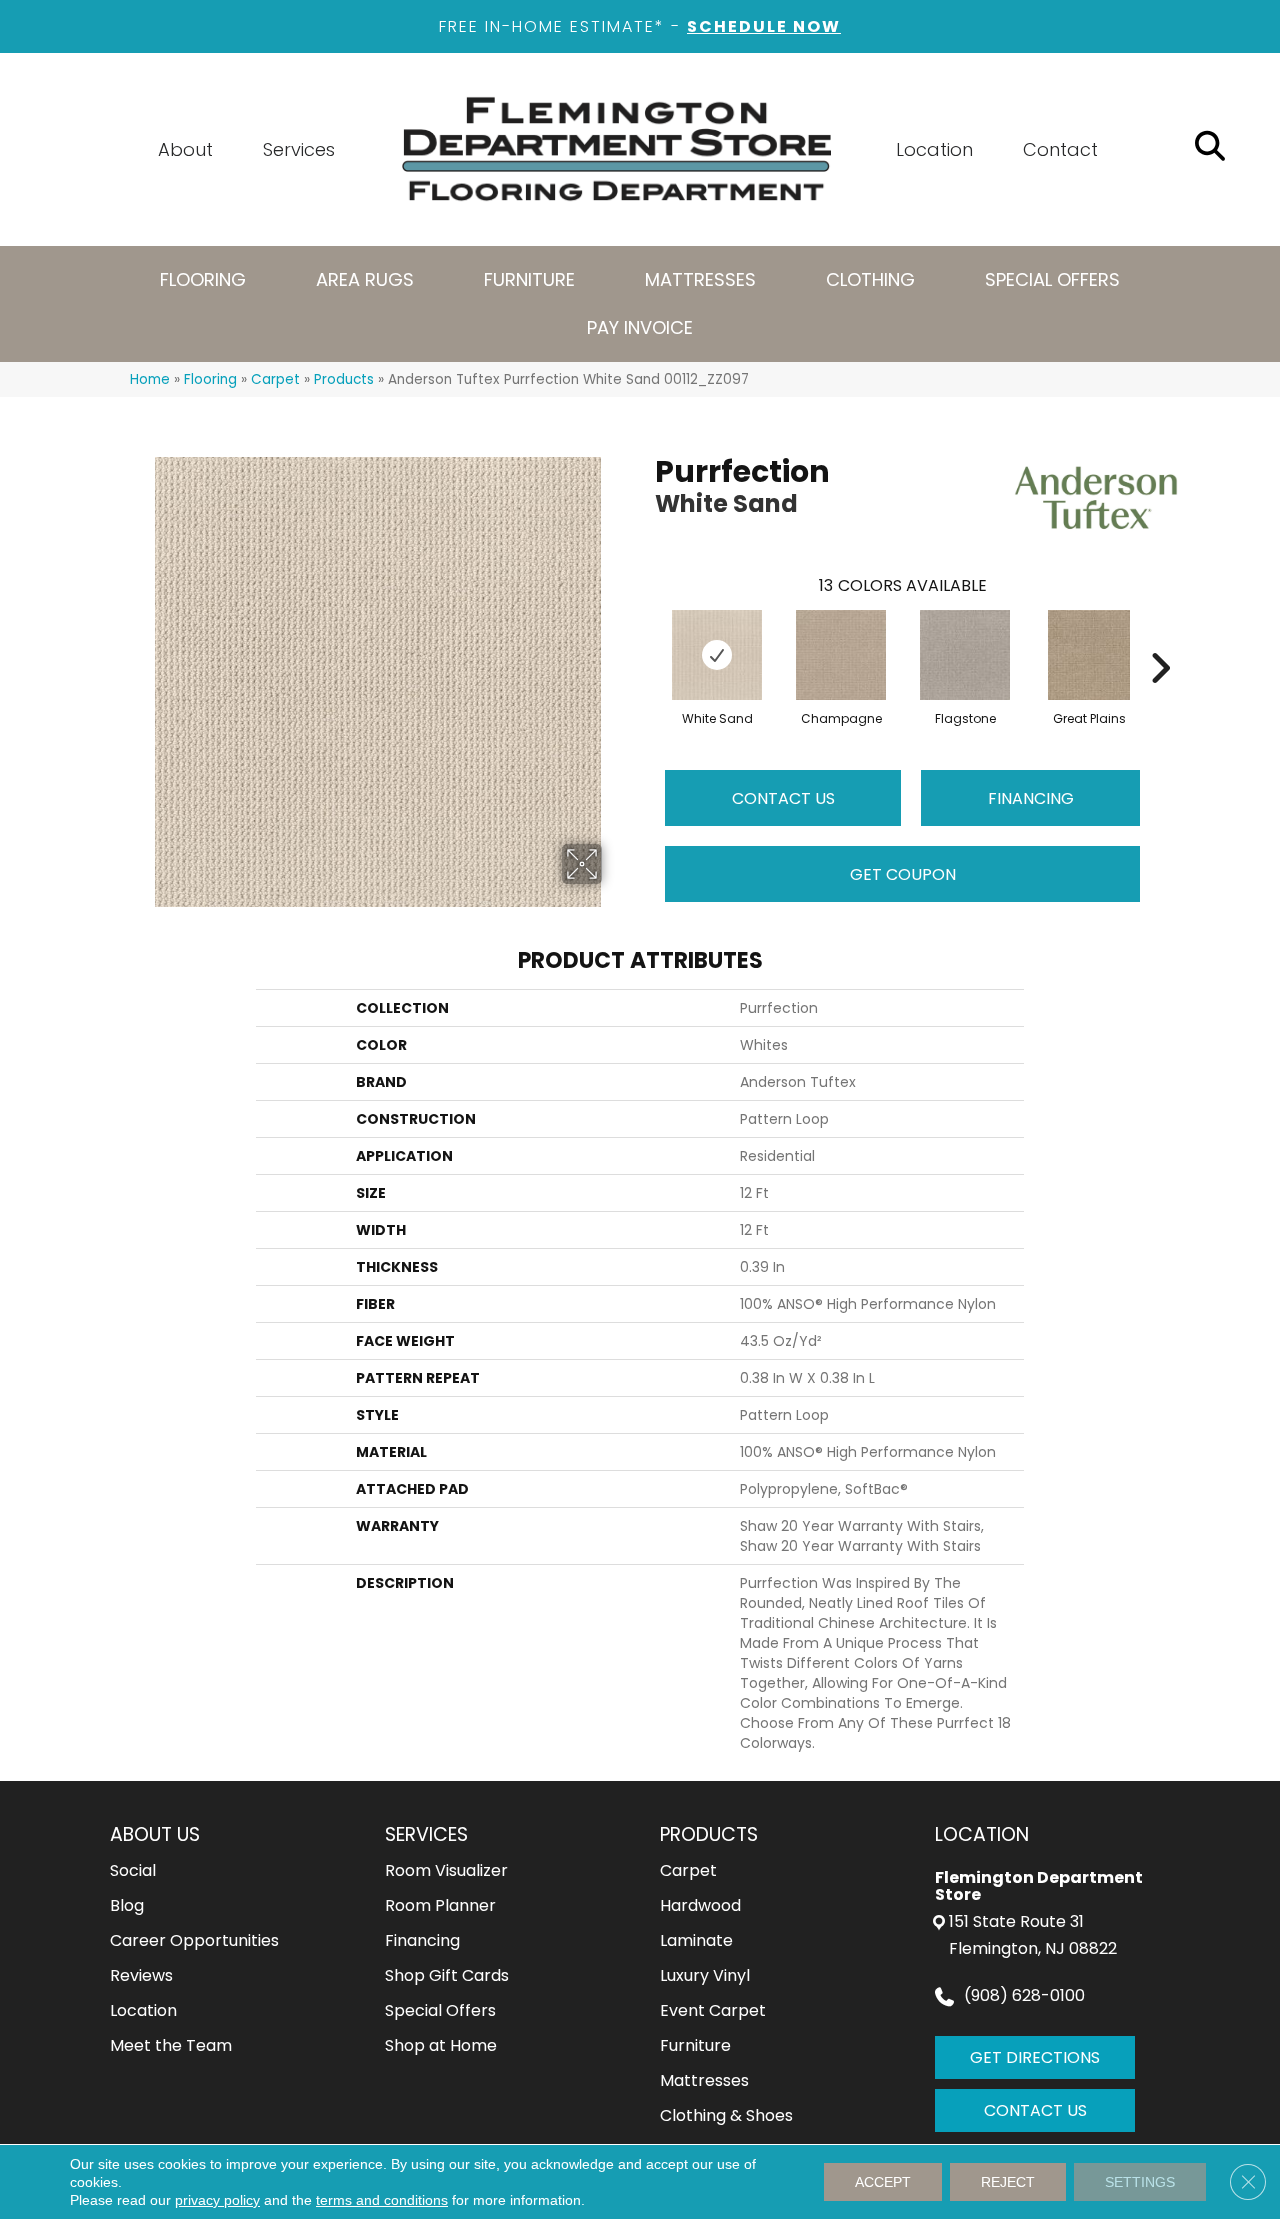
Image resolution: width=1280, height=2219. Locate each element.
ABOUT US (155, 1834)
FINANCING (1031, 798)
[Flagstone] (965, 655)
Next (1160, 638)
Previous (645, 638)
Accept (883, 2182)
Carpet (275, 379)
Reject (1008, 2182)
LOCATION (982, 1834)
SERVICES (426, 1834)
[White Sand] (716, 655)
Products (344, 379)
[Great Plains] (1089, 655)
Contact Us (783, 798)
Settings (1140, 2182)
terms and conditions (382, 2200)
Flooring (210, 379)
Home (150, 379)
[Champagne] (841, 655)
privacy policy (217, 2200)
